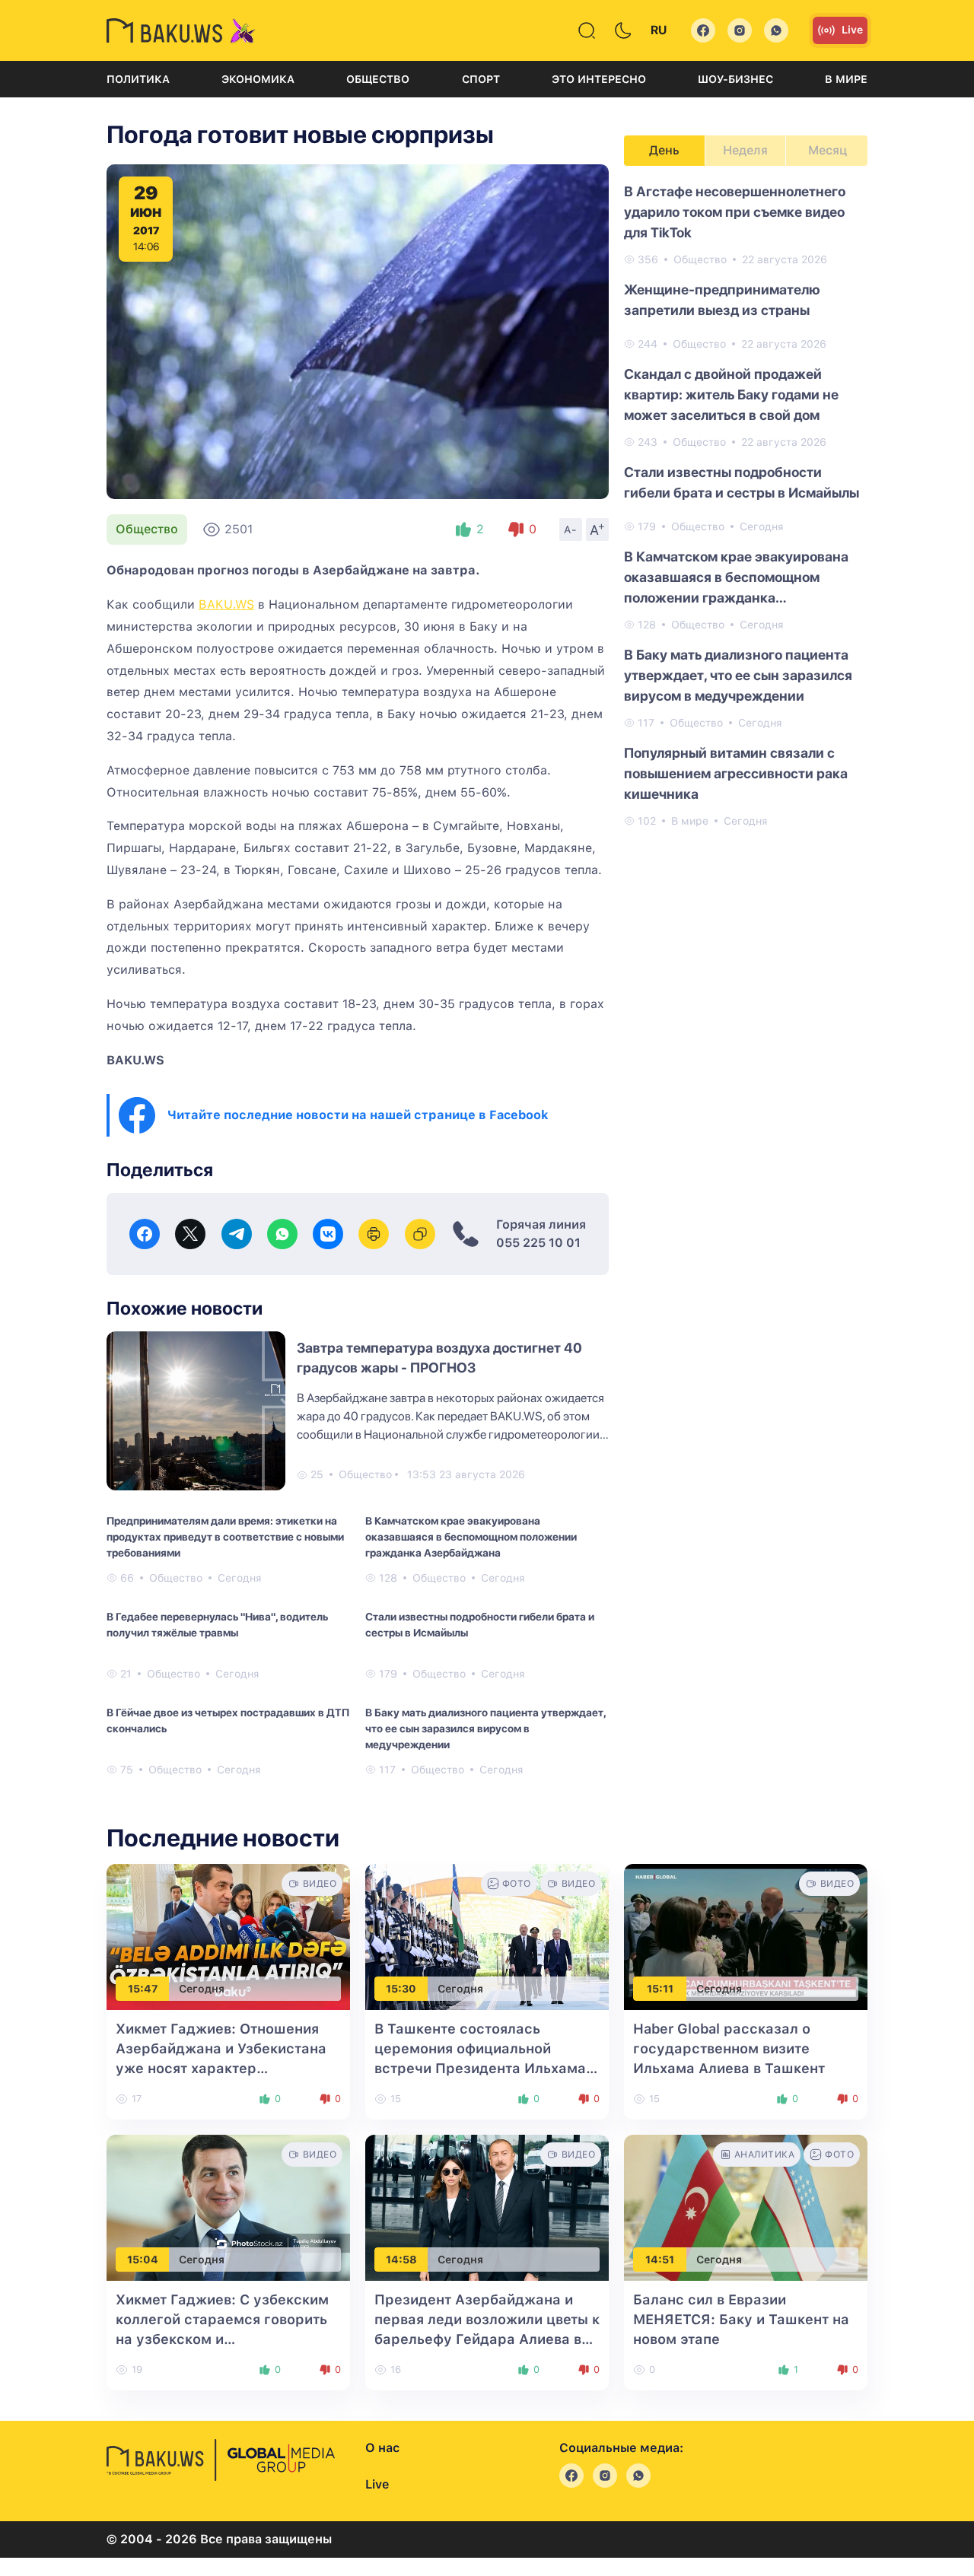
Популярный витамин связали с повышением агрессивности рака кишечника (736, 773)
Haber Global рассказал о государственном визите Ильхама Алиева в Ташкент (729, 2048)
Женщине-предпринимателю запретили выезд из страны (722, 300)
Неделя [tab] (745, 150)
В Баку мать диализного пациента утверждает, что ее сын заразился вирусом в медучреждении (485, 1728)
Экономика (258, 79)
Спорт (481, 79)
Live (852, 30)
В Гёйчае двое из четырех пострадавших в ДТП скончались (228, 1721)
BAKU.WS (226, 604)
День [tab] (664, 150)
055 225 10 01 (538, 1243)
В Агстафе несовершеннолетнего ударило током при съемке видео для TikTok (735, 212)
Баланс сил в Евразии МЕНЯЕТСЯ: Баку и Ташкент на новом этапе (741, 2319)
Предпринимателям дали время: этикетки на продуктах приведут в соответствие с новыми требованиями (225, 1537)
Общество (378, 79)
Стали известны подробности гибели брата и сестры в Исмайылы (480, 1625)
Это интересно (599, 79)
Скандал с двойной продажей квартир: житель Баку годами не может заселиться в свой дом (731, 394)
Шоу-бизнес (735, 79)
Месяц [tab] (828, 150)
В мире (846, 79)
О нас (382, 2448)
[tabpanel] (746, 505)
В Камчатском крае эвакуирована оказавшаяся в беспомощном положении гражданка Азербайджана (471, 1537)
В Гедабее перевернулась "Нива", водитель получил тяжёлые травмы (217, 1625)
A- (571, 530)
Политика (138, 79)
